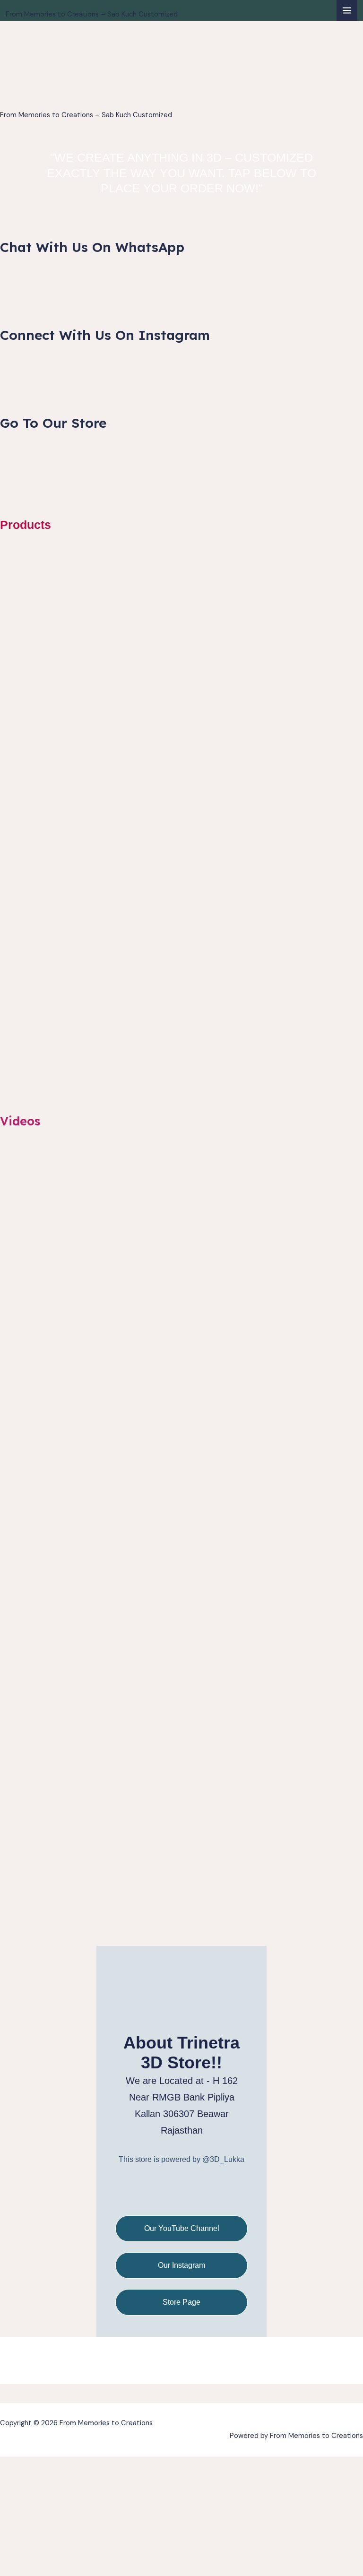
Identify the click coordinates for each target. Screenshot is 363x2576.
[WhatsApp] (157, 2194)
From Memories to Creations (92, 5)
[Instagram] (182, 2194)
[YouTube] (206, 2194)
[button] (181, 2393)
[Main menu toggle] (347, 10)
